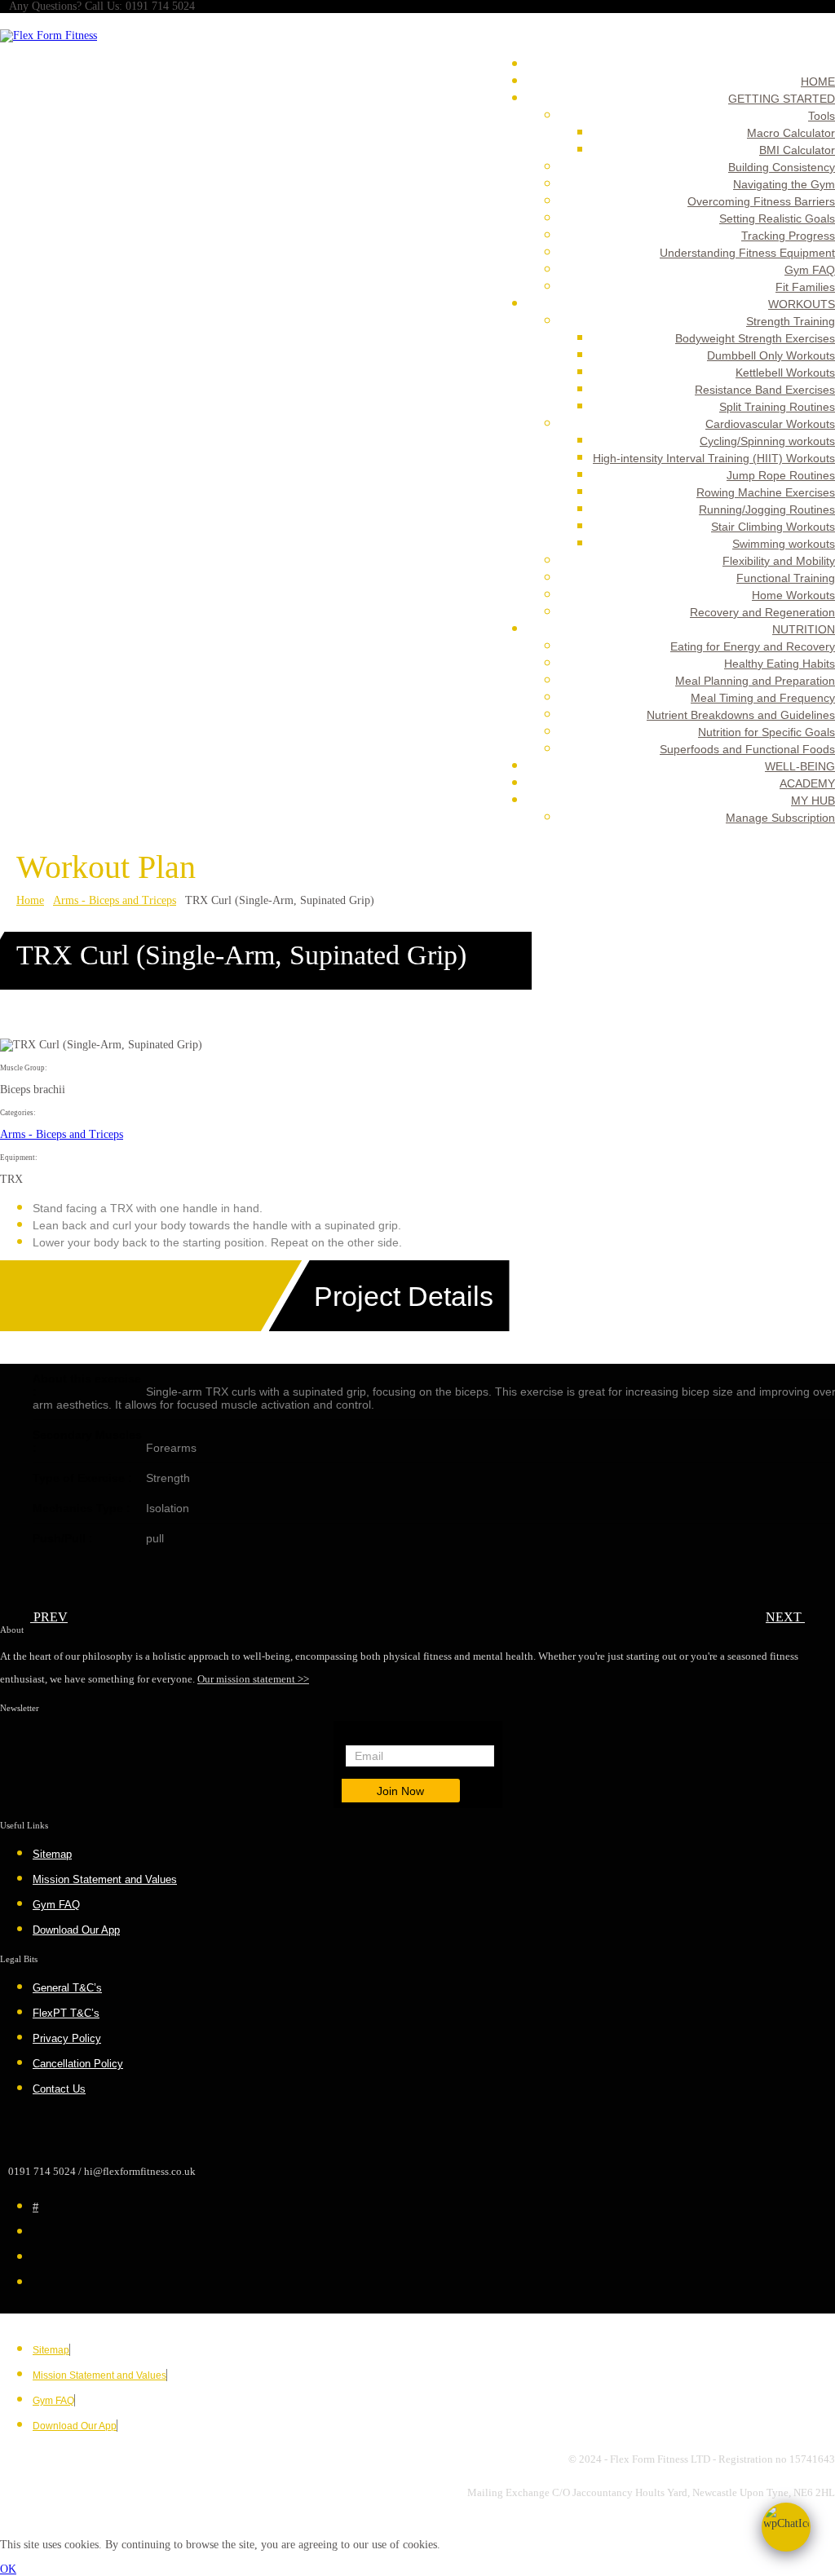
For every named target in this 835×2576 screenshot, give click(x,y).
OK (8, 2569)
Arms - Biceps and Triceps (115, 900)
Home (30, 900)
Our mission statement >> (253, 1679)
